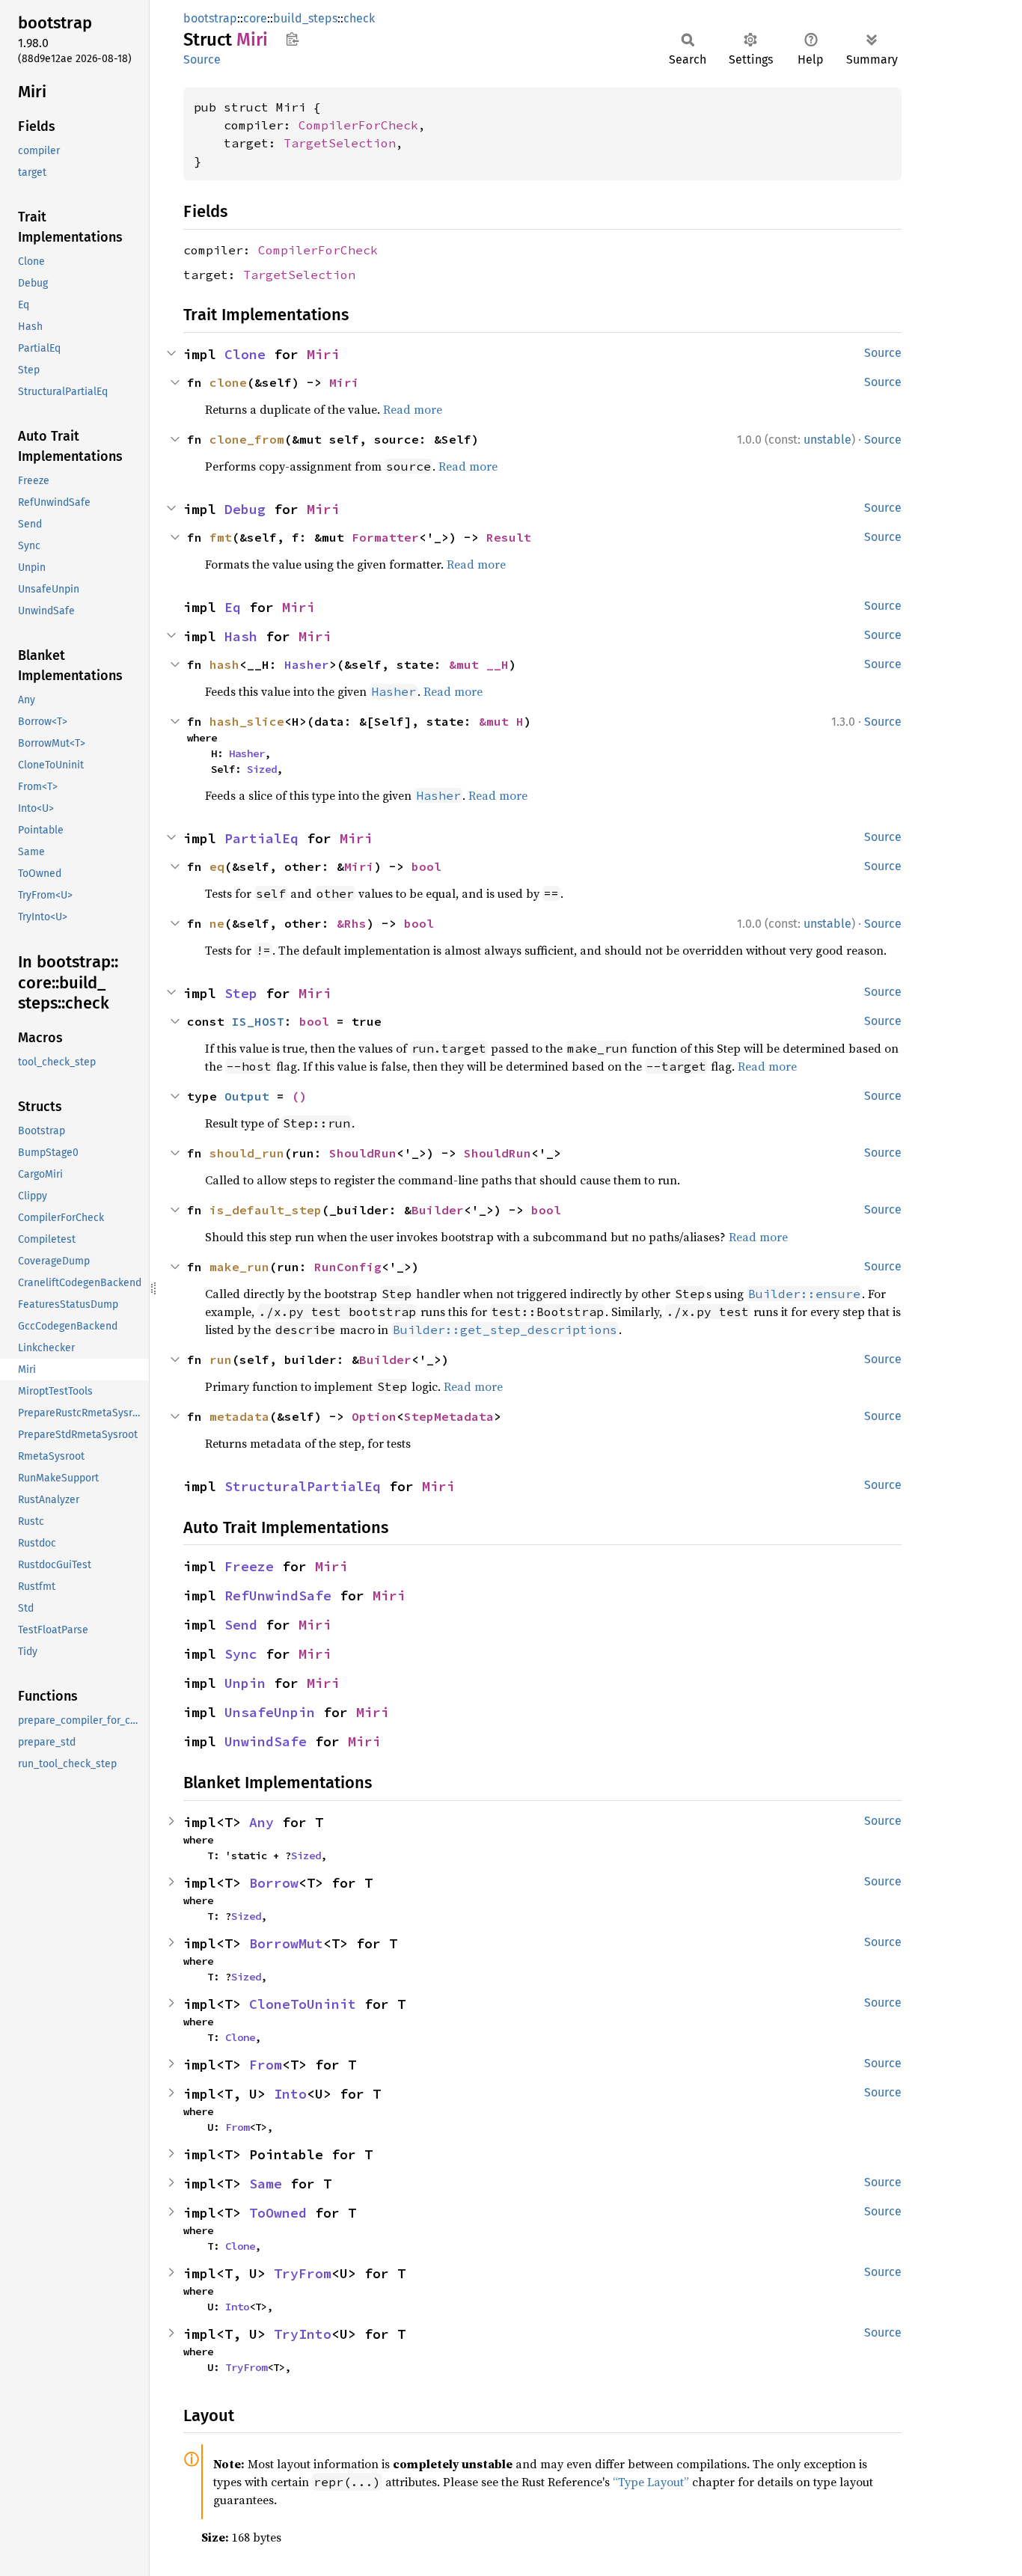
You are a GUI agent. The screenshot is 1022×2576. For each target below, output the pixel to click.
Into (290, 2094)
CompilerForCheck (358, 125)
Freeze (249, 1566)
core (255, 18)
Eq (233, 607)
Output (247, 1096)
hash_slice (247, 721)
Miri (323, 354)
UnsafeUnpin (270, 1712)
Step (241, 993)
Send (241, 1625)
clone (228, 382)
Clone (245, 354)
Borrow (274, 1883)
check (359, 18)
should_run (247, 1153)
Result (509, 537)
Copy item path (292, 39)
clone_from (247, 439)
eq (217, 866)
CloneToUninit (303, 2004)
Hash (241, 636)
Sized (262, 769)
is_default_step (266, 1210)
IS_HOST (258, 1021)
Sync (241, 1654)
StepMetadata (449, 1416)
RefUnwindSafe (278, 1596)
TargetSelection (340, 143)
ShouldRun (363, 1153)
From (266, 2065)
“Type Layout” (651, 2482)
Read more (413, 409)
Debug (245, 509)
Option (374, 1416)
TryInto (303, 2334)
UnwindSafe (266, 1741)
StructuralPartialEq (303, 1486)
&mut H (501, 721)
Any (261, 1822)
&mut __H (479, 664)
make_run (239, 1267)
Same (266, 2184)
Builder (438, 1210)
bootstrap (210, 18)
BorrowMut (286, 1943)
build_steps (305, 18)
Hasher (307, 664)
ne (217, 923)
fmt (221, 537)
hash (224, 664)
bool (426, 866)
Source (202, 59)
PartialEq (261, 838)
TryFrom (303, 2273)
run (221, 1359)
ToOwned (278, 2213)
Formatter (385, 537)
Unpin (245, 1683)
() (299, 1096)
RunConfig (348, 1267)
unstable (827, 440)
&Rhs (352, 923)
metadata (239, 1416)
